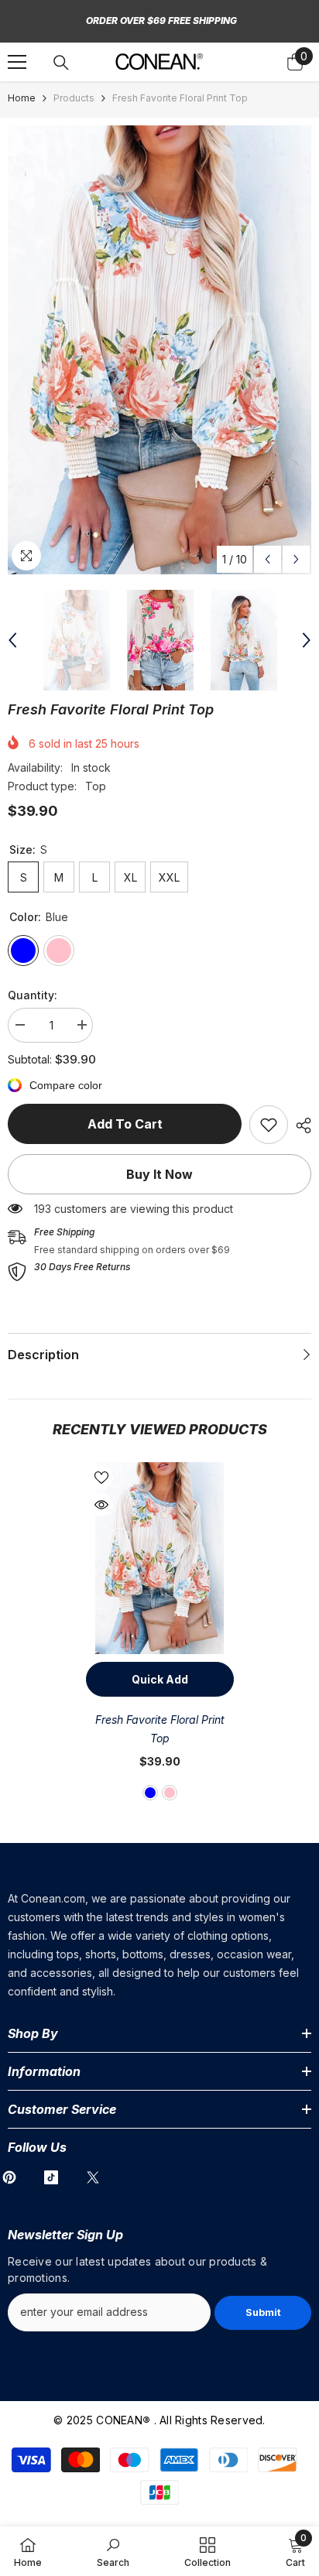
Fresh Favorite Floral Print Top (160, 1729)
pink (170, 1793)
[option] (159, 350)
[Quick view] (101, 1505)
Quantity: (33, 995)
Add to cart (125, 1124)
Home (22, 98)
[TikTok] (51, 2177)
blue (150, 1793)
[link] (269, 1125)
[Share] (300, 1125)
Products (74, 98)
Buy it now (159, 1174)
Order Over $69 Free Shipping (161, 21)
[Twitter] (93, 2177)
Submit (263, 2312)
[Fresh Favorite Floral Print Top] (160, 1558)
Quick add (160, 1679)
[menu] (17, 62)
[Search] (61, 63)
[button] (268, 559)
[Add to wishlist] (101, 1478)
